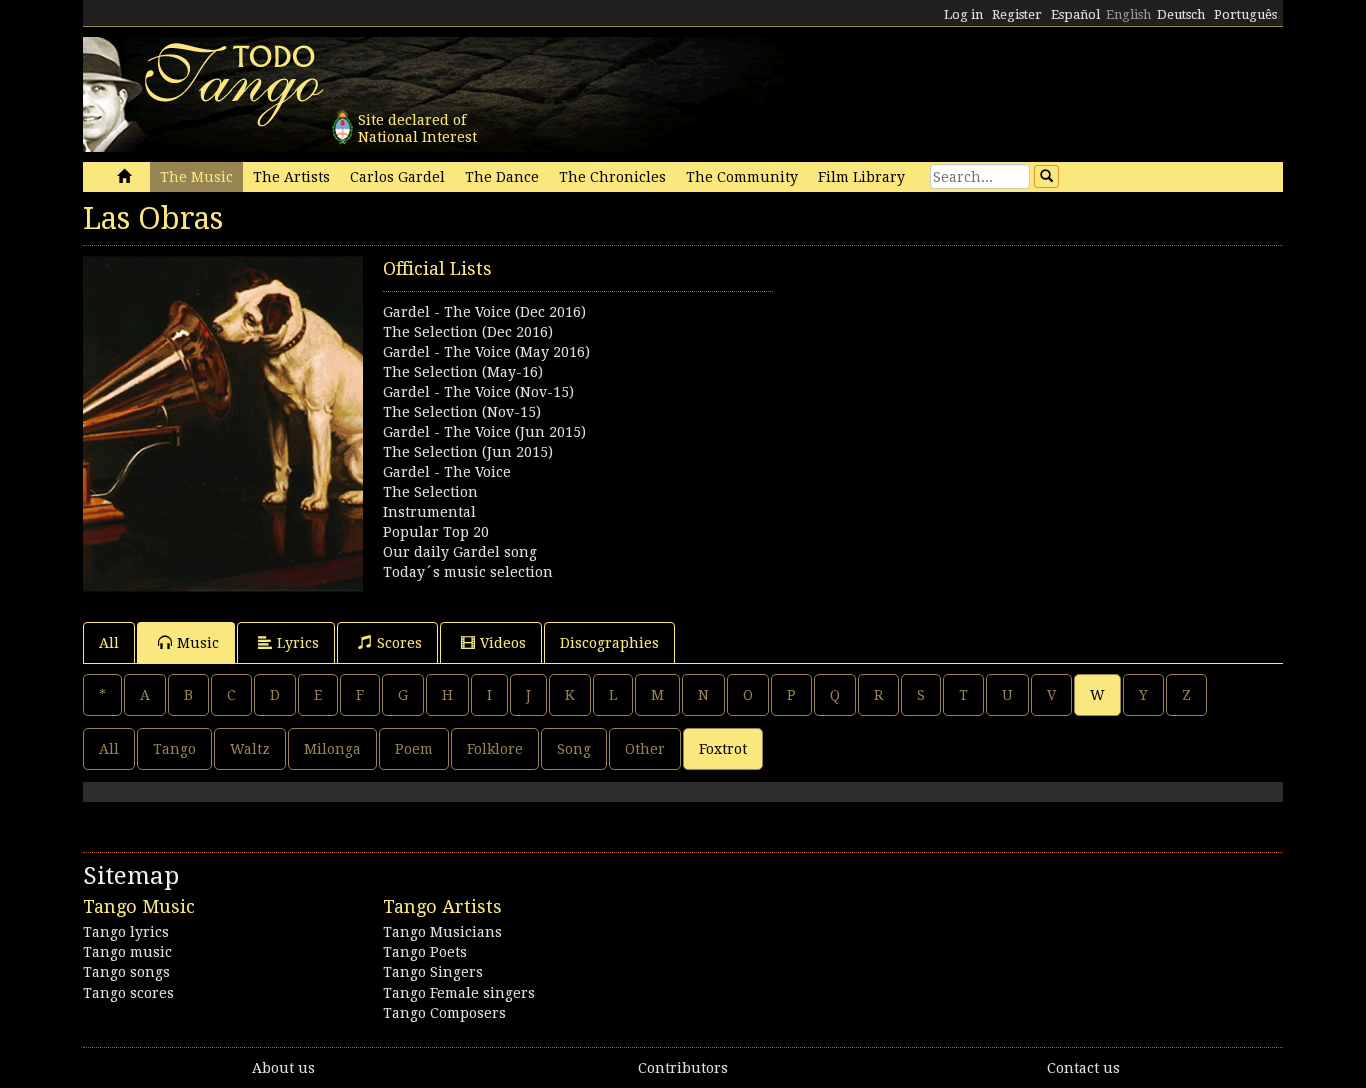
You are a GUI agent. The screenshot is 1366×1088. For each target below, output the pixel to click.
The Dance (502, 177)
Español (1075, 14)
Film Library (861, 177)
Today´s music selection (468, 572)
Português (1245, 14)
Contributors (683, 1068)
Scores (399, 643)
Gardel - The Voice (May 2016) (486, 352)
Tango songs (126, 972)
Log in (963, 14)
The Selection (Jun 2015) (468, 452)
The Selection (430, 492)
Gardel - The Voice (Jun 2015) (484, 432)
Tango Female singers (459, 993)
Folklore (495, 749)
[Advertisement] (983, 396)
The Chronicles (612, 177)
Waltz (250, 749)
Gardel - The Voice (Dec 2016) (484, 312)
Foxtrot (723, 749)
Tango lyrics (126, 932)
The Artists (291, 177)
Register (1017, 14)
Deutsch (1181, 14)
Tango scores (128, 993)
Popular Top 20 (436, 532)
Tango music (127, 952)
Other (645, 749)
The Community (742, 177)
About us (283, 1068)
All (109, 643)
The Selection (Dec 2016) (468, 332)
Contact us (1083, 1068)
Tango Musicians (442, 932)
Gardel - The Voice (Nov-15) (478, 392)
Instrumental (429, 512)
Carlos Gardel (397, 177)
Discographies (609, 643)
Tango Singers (433, 972)
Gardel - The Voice (447, 472)
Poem (414, 749)
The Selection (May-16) (463, 372)
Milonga (332, 749)
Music (198, 643)
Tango (174, 749)
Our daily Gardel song (460, 552)
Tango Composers (444, 1013)
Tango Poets (425, 952)
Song (574, 749)
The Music (196, 177)
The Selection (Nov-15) (462, 412)
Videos (503, 643)
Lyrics (298, 643)
